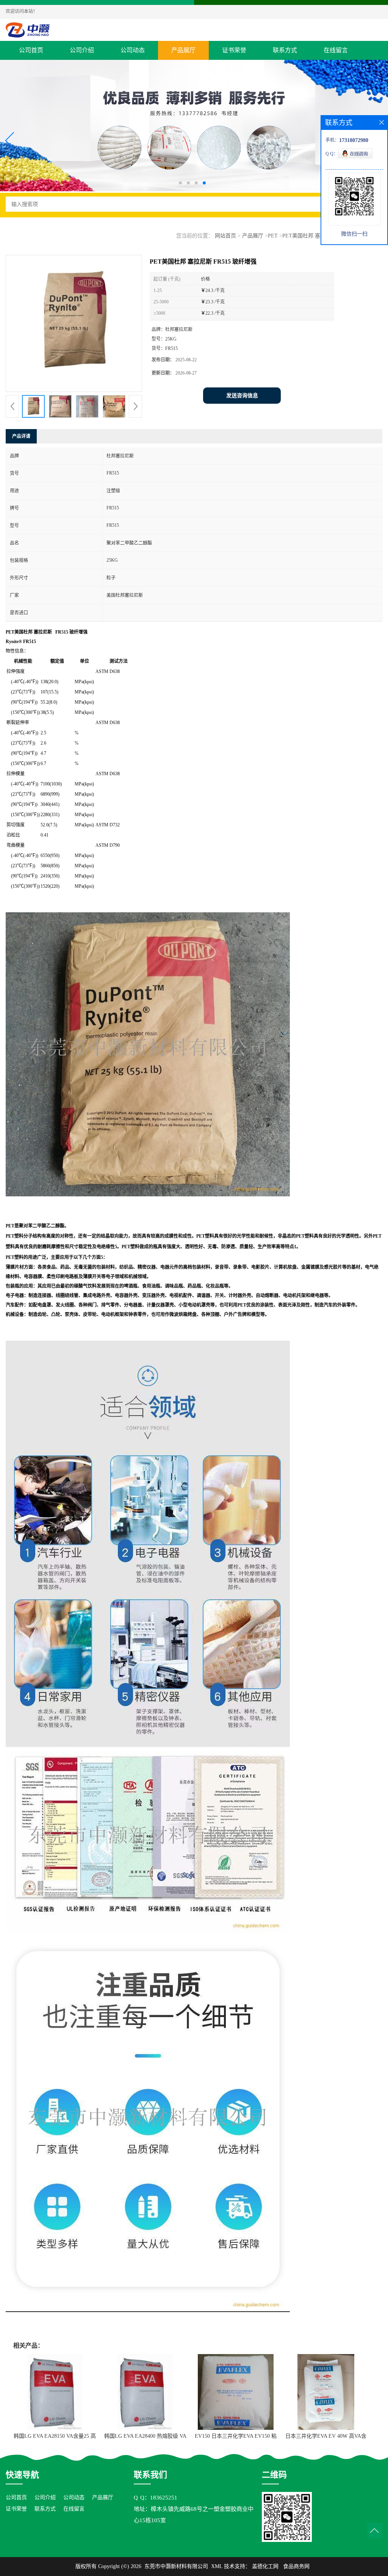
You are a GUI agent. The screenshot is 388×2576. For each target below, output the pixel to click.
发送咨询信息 (242, 396)
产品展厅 (183, 50)
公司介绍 (82, 50)
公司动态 (133, 50)
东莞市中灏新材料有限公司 (176, 2566)
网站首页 (225, 236)
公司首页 (31, 50)
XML (217, 2566)
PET (273, 236)
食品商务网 (296, 2566)
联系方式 (285, 50)
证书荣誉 (234, 50)
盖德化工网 (265, 2566)
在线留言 (336, 50)
